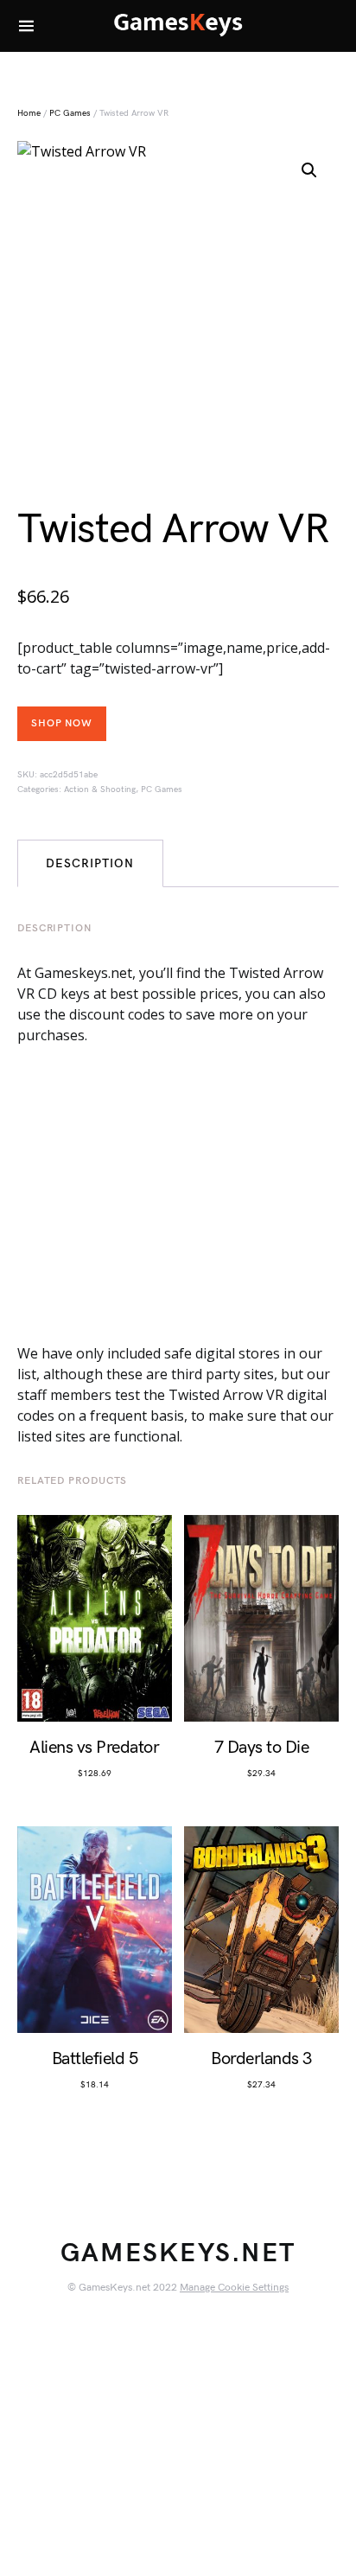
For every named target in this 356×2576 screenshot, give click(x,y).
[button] (309, 170)
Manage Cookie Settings (234, 2288)
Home (29, 113)
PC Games (70, 113)
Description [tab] (90, 863)
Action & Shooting (100, 789)
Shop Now (62, 723)
